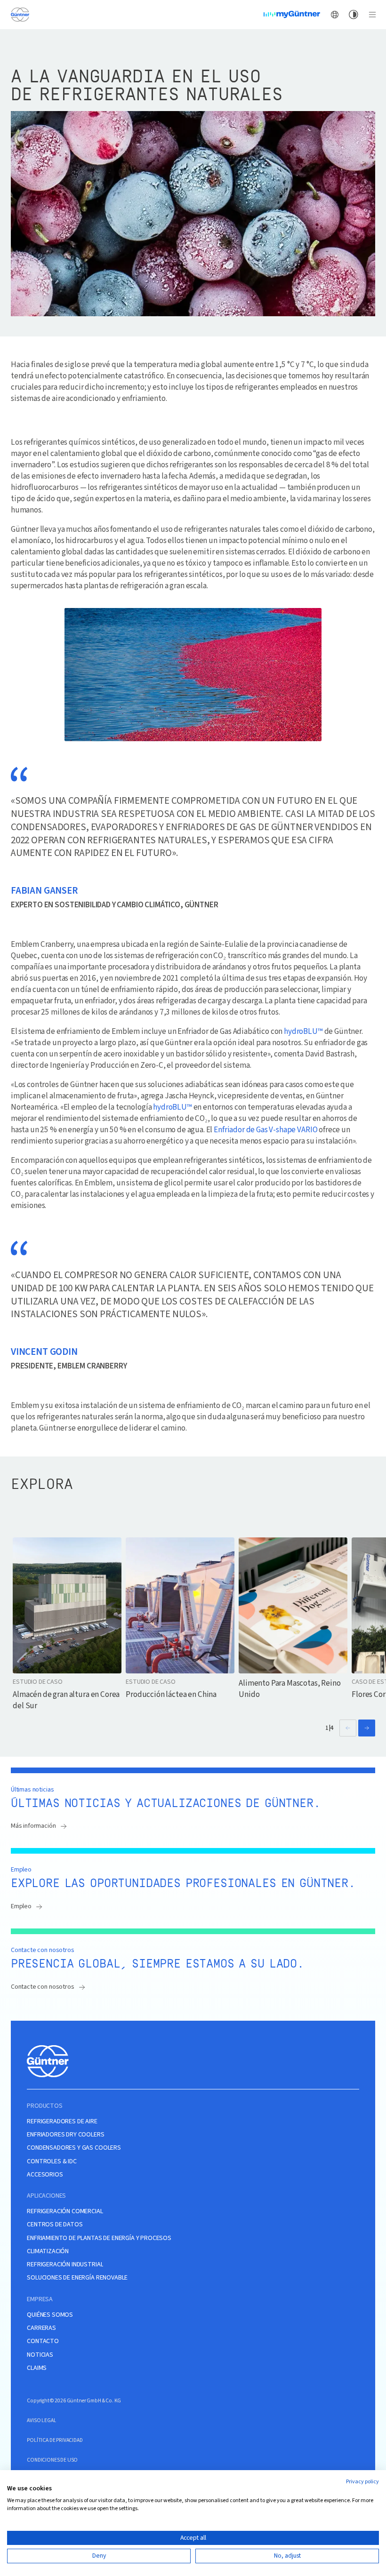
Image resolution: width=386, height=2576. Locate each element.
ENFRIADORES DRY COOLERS (65, 2135)
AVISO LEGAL (41, 2420)
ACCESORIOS (45, 2175)
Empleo (21, 1906)
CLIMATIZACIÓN (48, 2252)
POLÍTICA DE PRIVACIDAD (55, 2440)
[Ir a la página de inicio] (20, 14)
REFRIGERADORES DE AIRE (62, 2122)
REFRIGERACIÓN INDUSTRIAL (65, 2265)
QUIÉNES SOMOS (50, 2315)
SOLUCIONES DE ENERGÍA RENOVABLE (77, 2278)
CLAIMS (37, 2368)
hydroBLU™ (303, 1031)
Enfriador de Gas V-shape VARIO (265, 1130)
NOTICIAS (40, 2355)
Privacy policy (362, 2482)
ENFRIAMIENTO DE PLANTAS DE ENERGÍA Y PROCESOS (99, 2238)
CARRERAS (41, 2328)
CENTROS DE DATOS (55, 2225)
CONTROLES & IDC (52, 2162)
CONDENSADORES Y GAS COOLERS (74, 2148)
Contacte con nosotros (43, 1987)
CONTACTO (43, 2341)
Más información (33, 1826)
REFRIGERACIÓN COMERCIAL (65, 2212)
